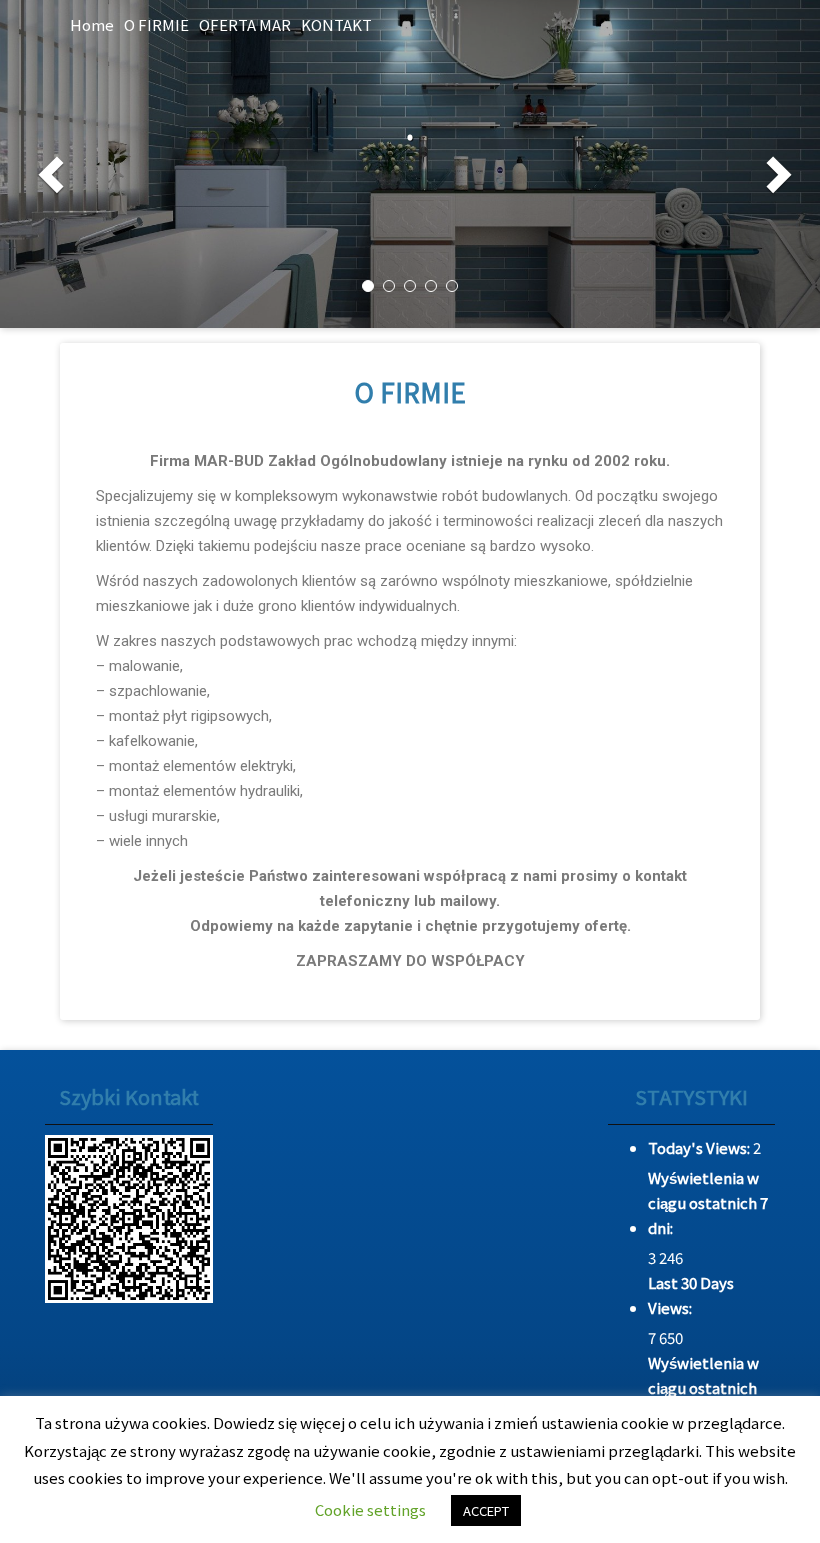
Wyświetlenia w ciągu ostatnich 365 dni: (703, 1387)
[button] (43, 164)
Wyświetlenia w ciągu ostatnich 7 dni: (708, 1202)
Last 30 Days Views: (691, 1295)
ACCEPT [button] (486, 1510)
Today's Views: (700, 1147)
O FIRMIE (156, 24)
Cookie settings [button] (370, 1509)
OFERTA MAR (245, 24)
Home (92, 24)
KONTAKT (336, 24)
